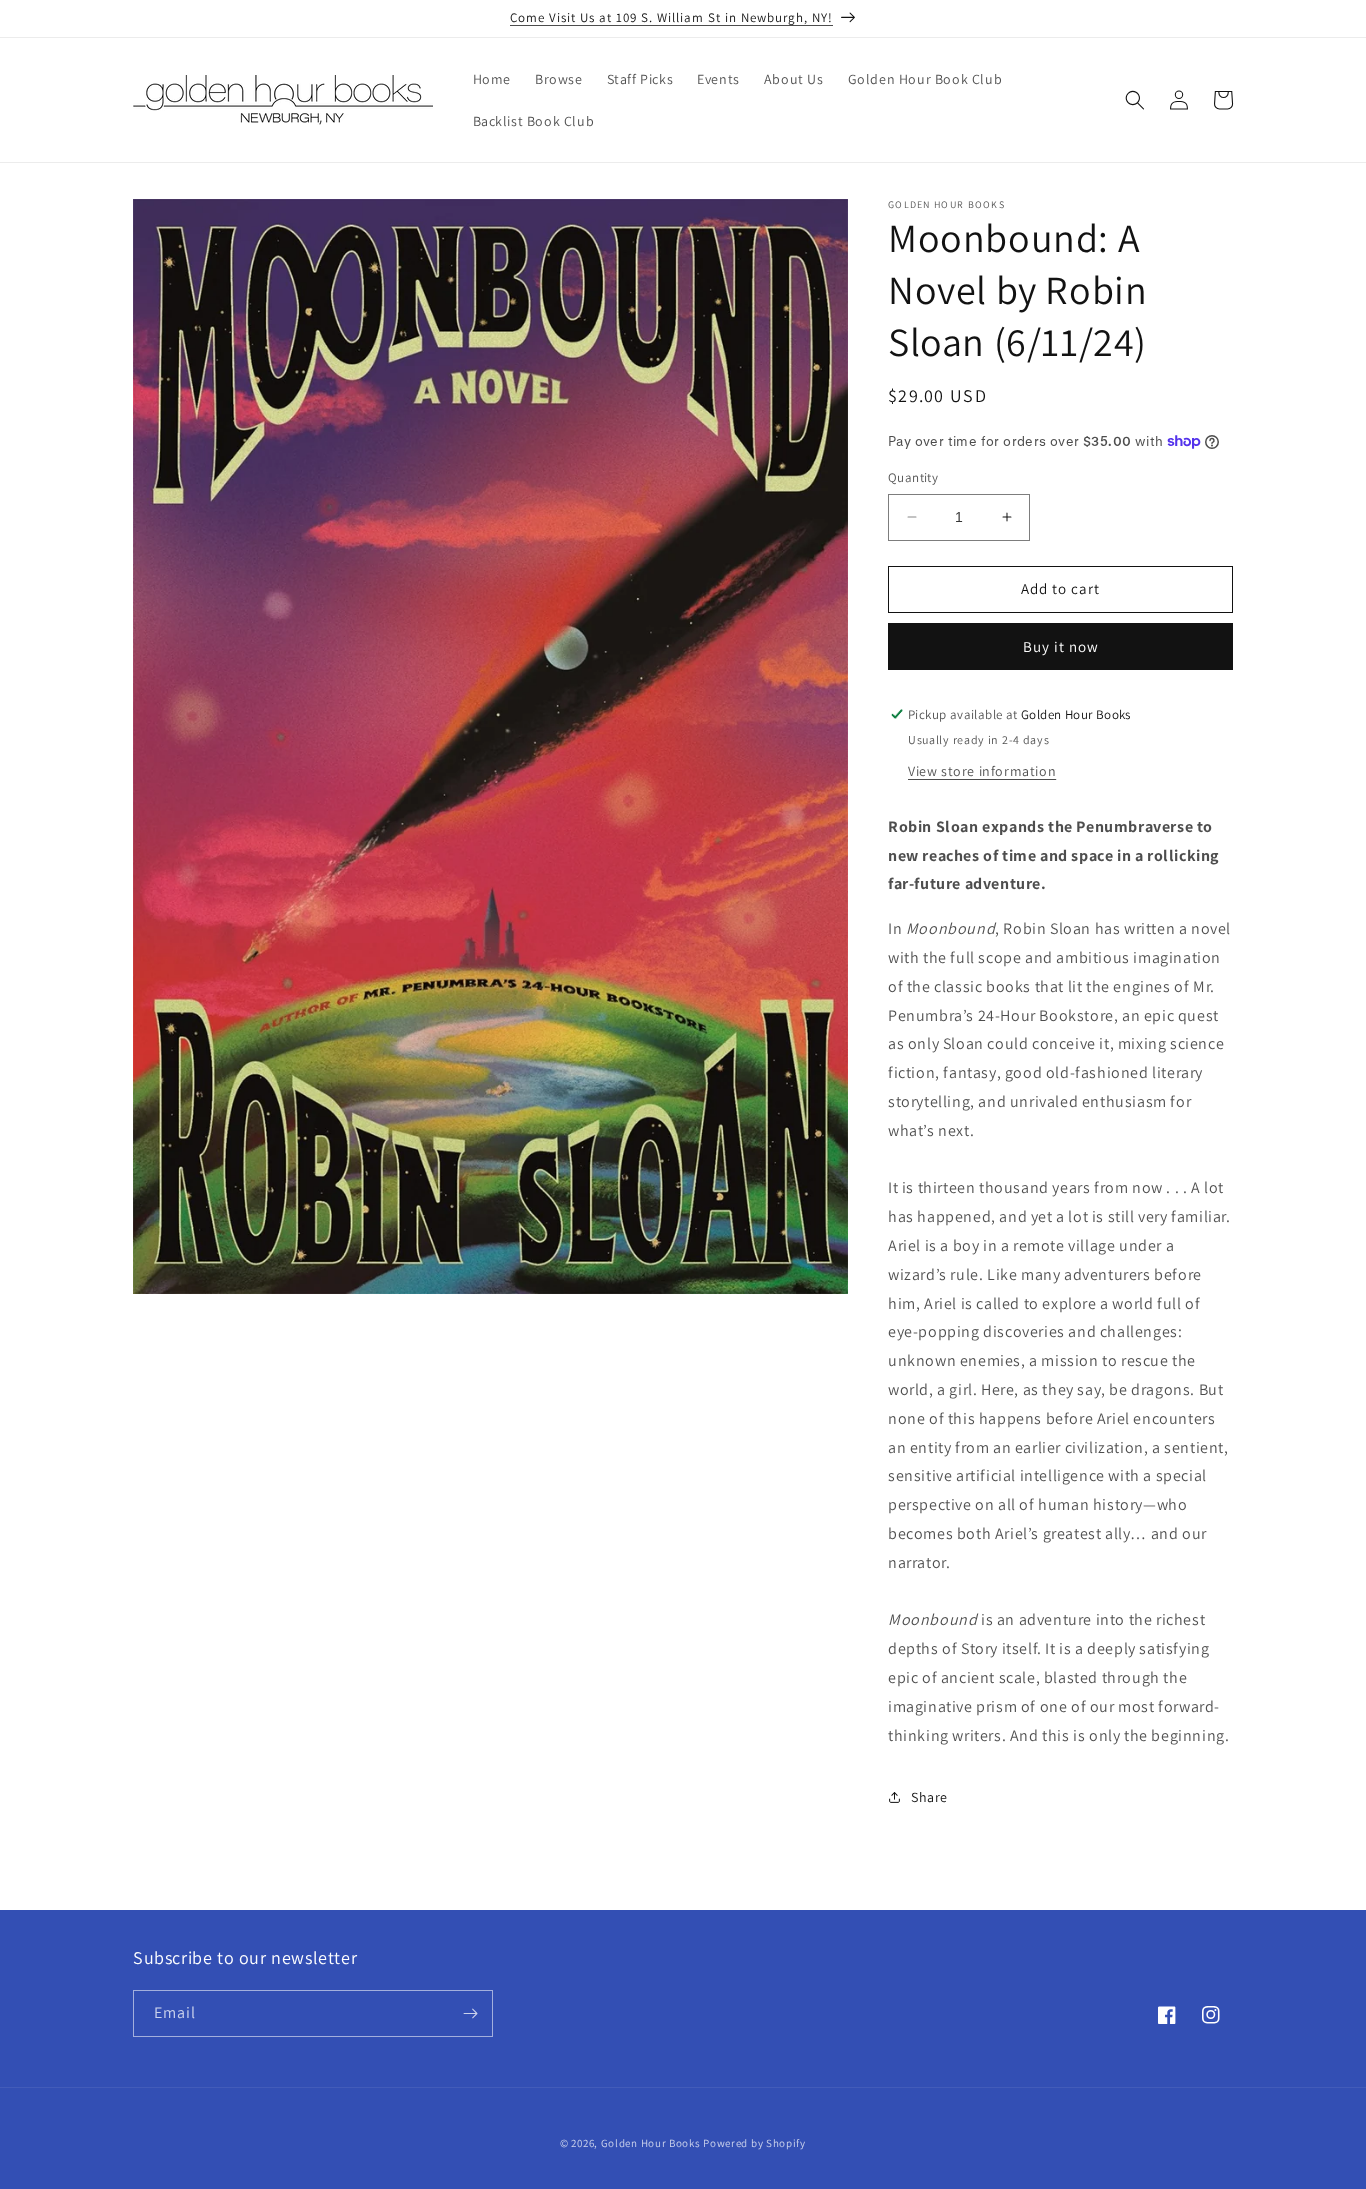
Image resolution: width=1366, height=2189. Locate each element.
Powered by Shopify (754, 2143)
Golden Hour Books (651, 2143)
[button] (1135, 100)
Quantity (913, 477)
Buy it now (1061, 646)
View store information (982, 771)
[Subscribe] (470, 2013)
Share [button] (929, 1797)
